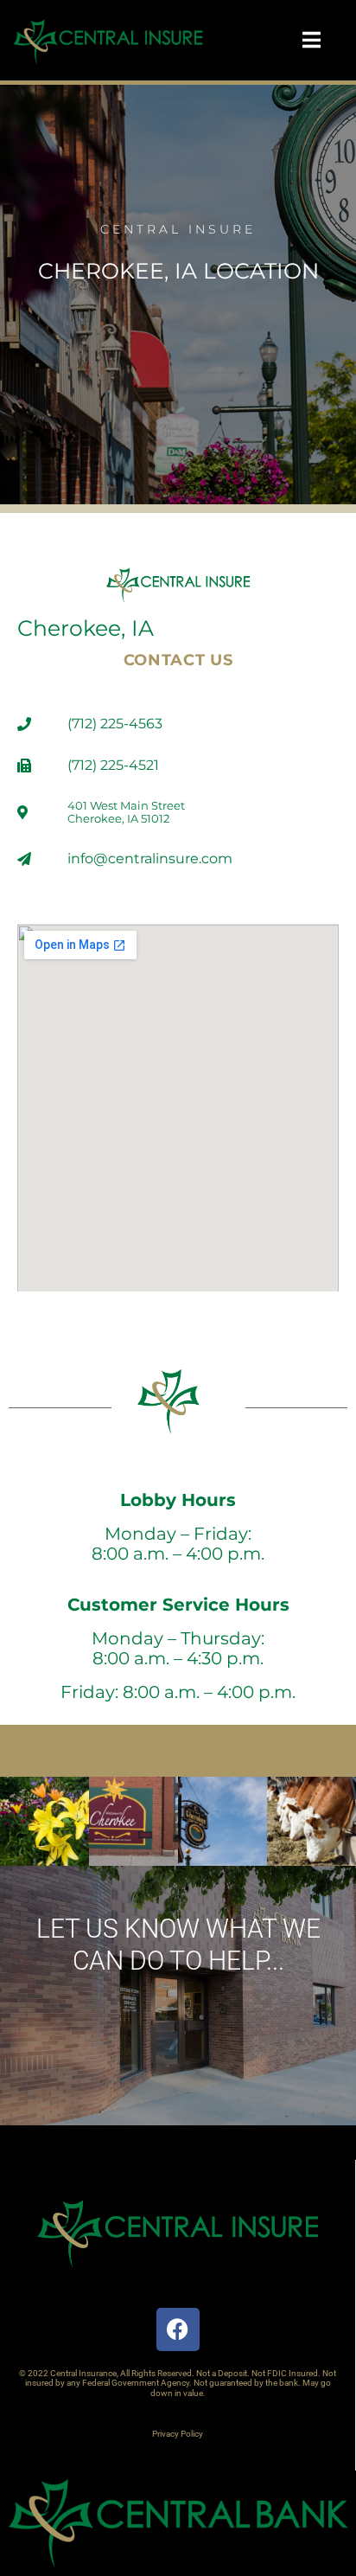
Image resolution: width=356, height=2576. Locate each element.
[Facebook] (178, 2329)
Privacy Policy (178, 2434)
